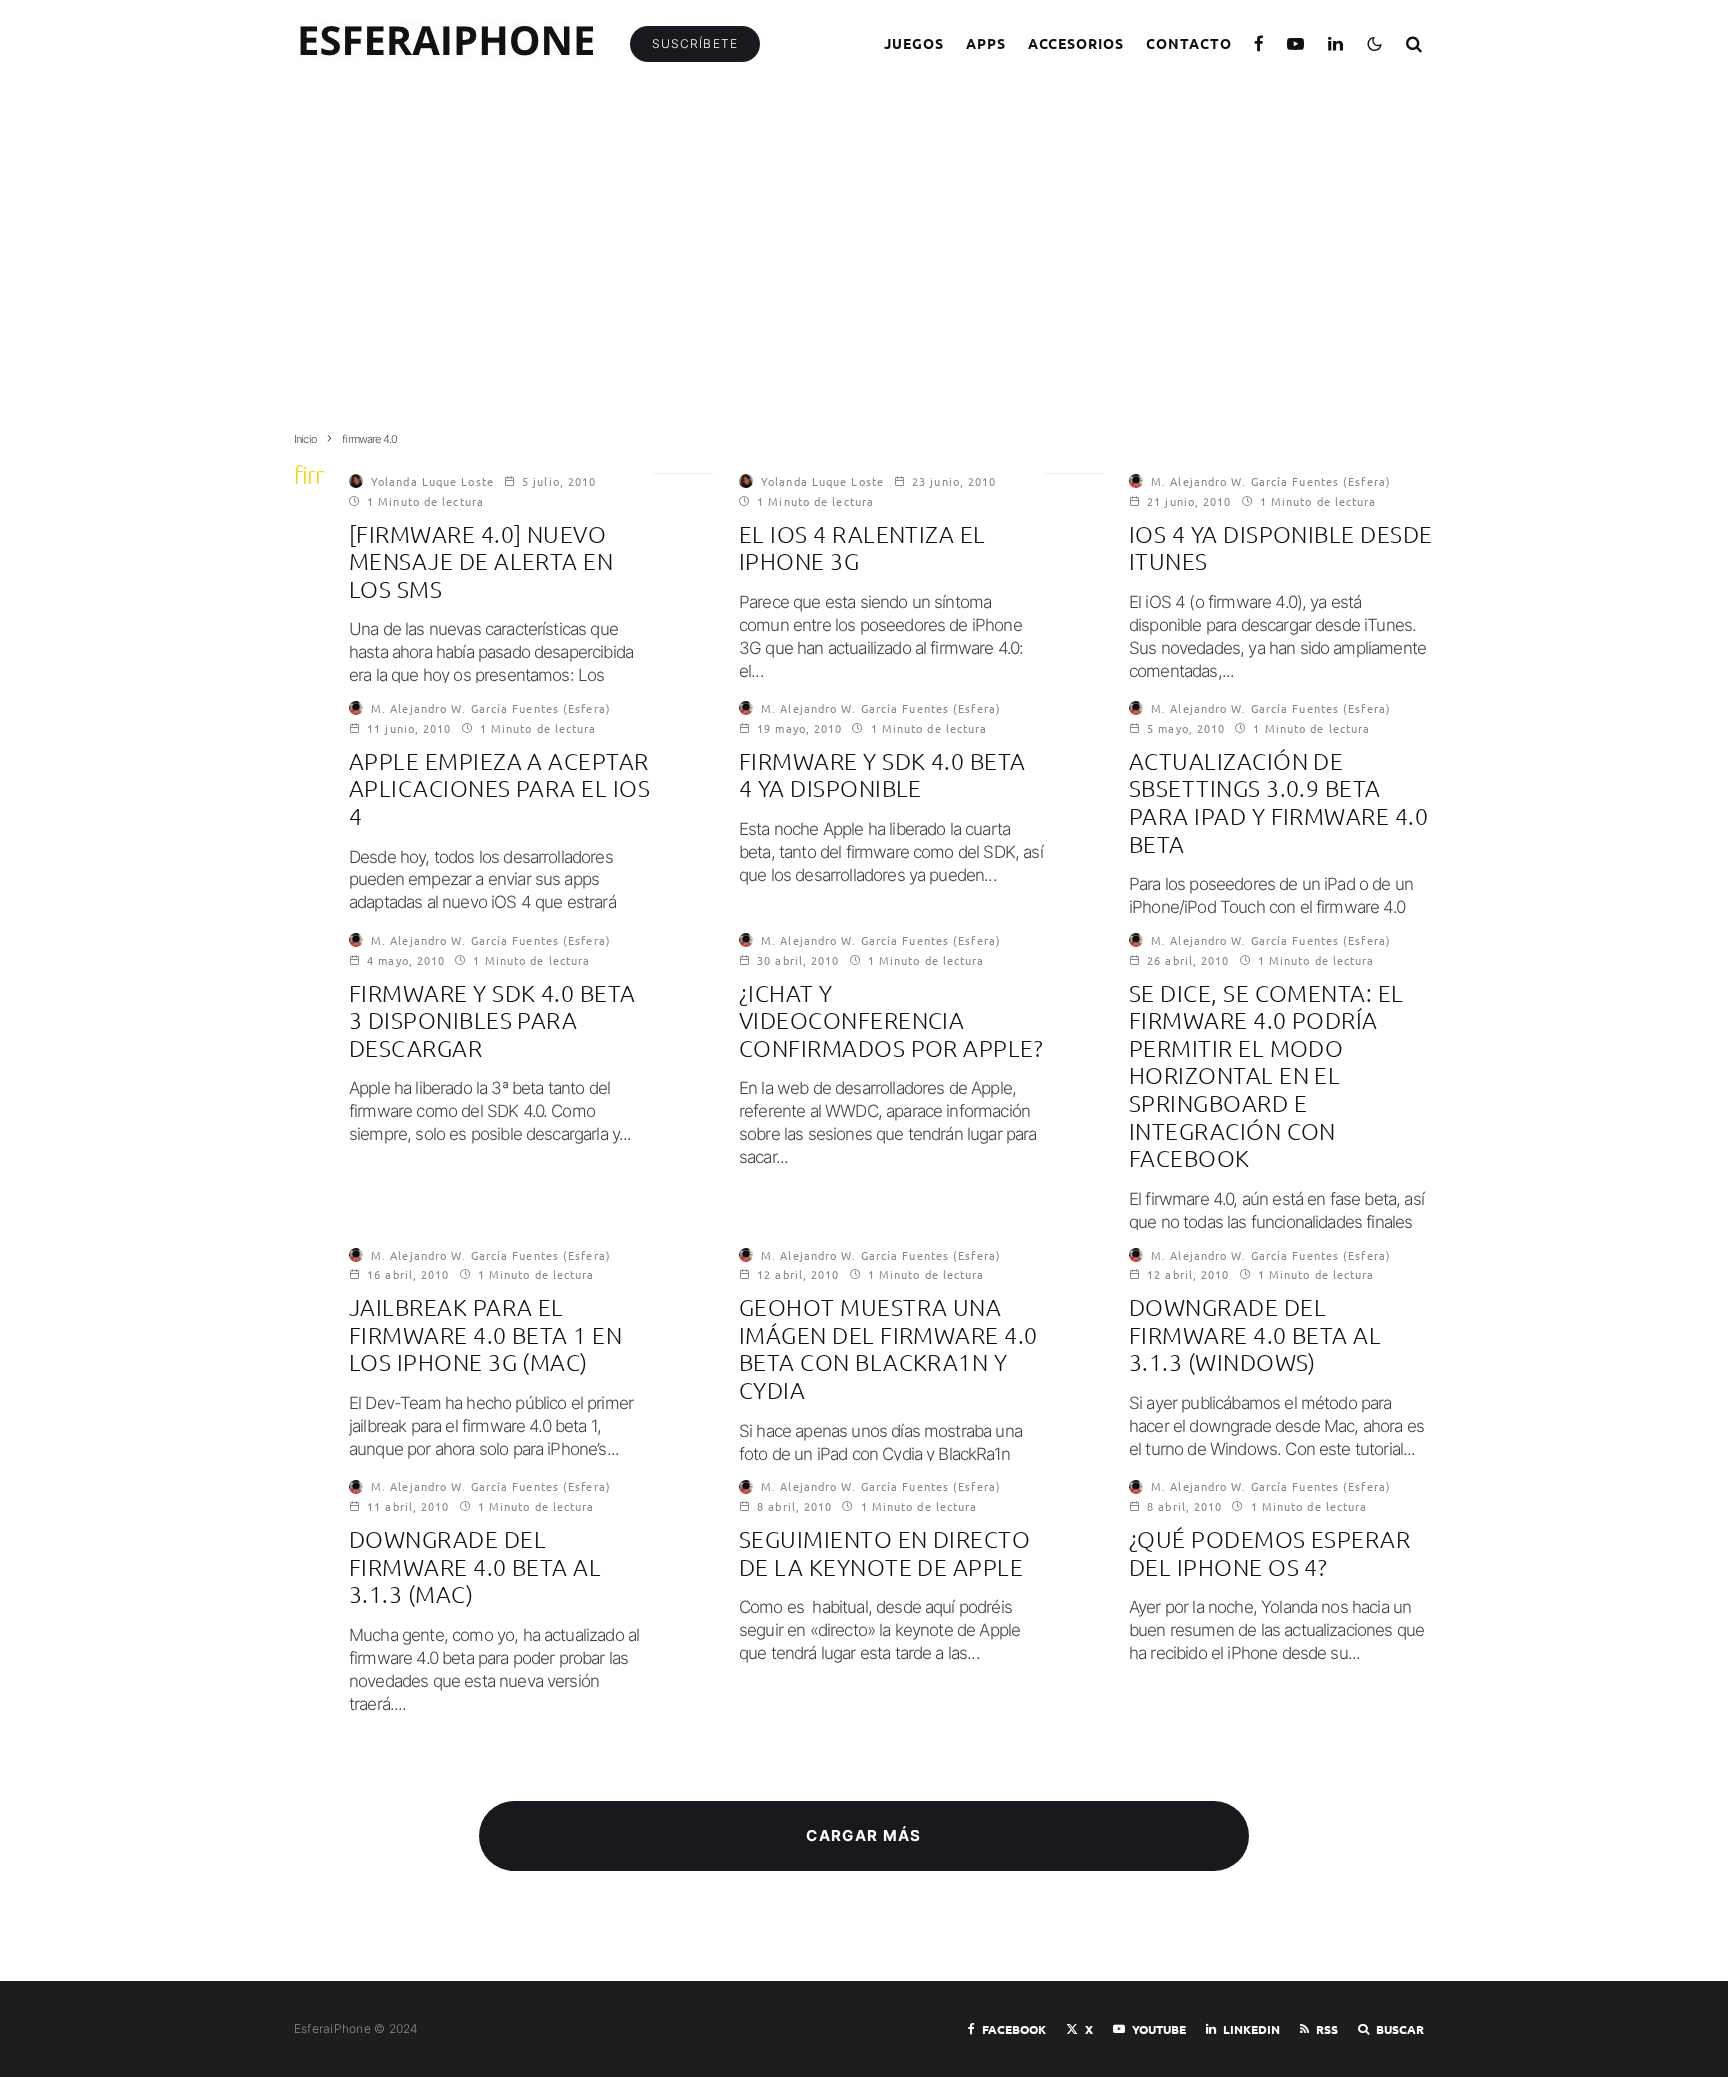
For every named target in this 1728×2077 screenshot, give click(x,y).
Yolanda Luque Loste (432, 481)
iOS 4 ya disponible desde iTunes (1281, 548)
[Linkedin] (1336, 43)
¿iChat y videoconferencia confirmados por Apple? (891, 1021)
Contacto (1189, 43)
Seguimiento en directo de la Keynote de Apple (884, 1553)
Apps (986, 43)
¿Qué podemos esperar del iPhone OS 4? (1269, 1553)
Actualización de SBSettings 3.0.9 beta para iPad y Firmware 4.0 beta (1278, 803)
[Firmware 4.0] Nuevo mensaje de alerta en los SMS (481, 562)
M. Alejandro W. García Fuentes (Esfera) (1271, 481)
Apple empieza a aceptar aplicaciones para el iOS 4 (499, 789)
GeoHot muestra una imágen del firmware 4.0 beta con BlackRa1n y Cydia (888, 1349)
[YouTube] (1296, 43)
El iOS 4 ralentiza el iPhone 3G (862, 548)
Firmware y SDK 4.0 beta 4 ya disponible (882, 775)
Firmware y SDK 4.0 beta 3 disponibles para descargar (492, 1021)
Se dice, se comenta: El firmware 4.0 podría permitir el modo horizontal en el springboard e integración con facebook (1266, 1076)
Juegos (914, 43)
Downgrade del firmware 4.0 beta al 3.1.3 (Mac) (475, 1567)
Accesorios (1076, 43)
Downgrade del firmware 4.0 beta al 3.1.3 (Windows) (1255, 1335)
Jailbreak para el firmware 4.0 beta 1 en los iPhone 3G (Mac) (485, 1335)
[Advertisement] (864, 267)
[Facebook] (1259, 43)
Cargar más (864, 1835)
